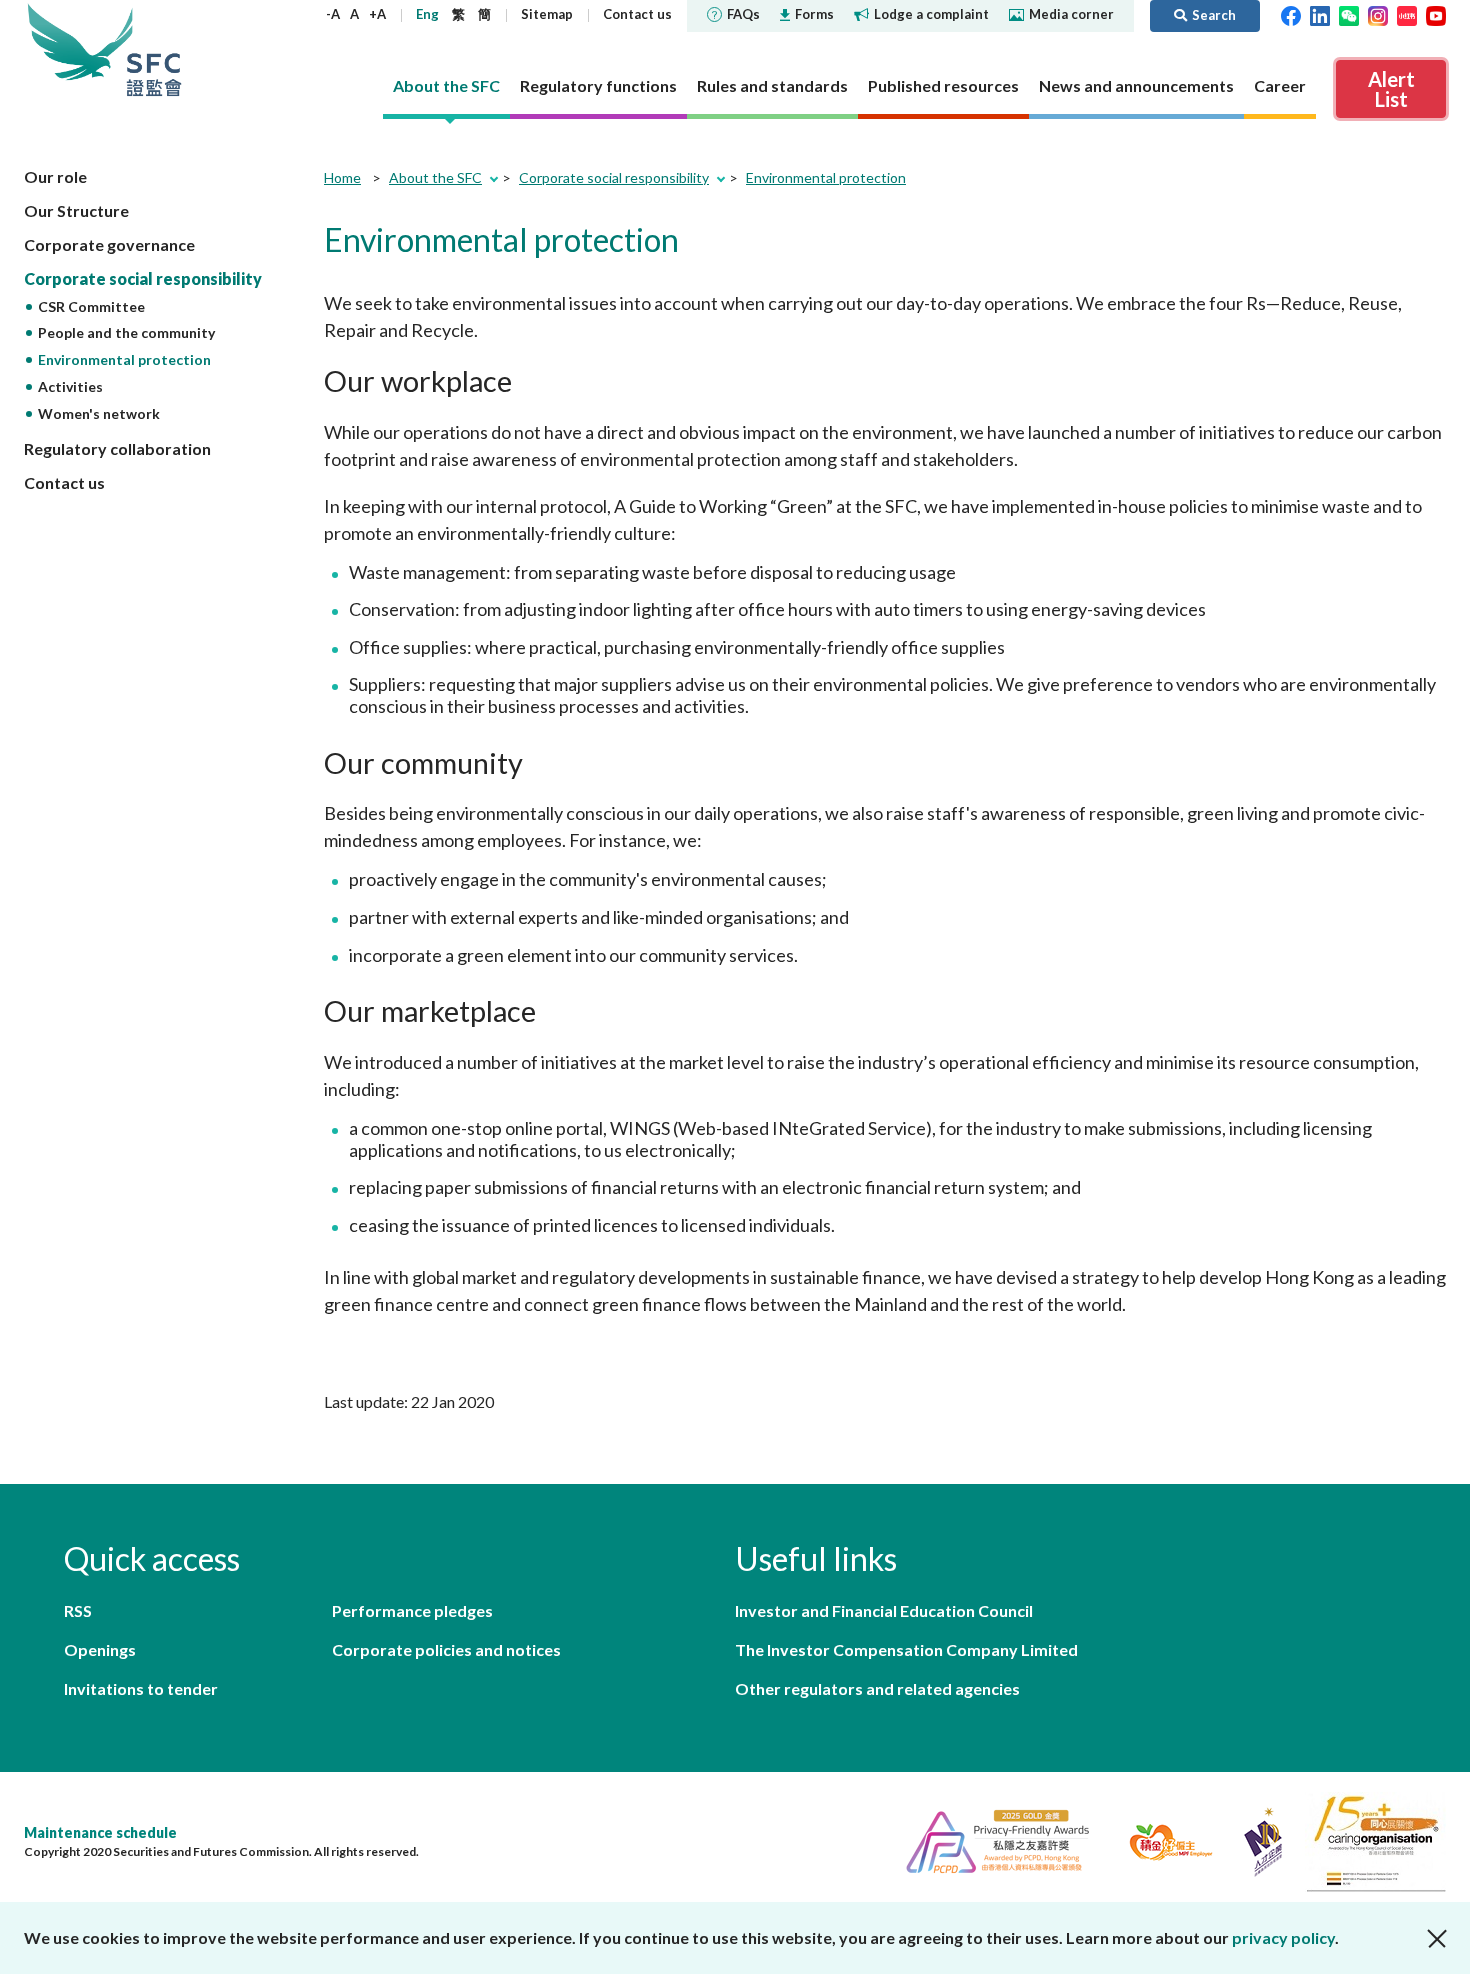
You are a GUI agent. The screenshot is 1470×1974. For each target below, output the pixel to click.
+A (377, 14)
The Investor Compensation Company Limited (906, 1649)
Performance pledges (412, 1610)
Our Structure (76, 210)
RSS (78, 1610)
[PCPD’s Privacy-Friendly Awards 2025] (989, 1839)
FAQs (743, 14)
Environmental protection (124, 359)
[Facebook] (1291, 14)
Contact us (637, 14)
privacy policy (1283, 1937)
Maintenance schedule (100, 1832)
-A (333, 14)
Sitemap (547, 14)
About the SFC (435, 177)
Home (342, 177)
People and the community (126, 332)
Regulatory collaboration (117, 448)
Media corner (1071, 14)
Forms (814, 14)
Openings (100, 1649)
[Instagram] (1378, 14)
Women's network (99, 413)
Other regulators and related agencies (877, 1688)
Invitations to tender (141, 1688)
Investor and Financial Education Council (884, 1610)
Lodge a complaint (931, 14)
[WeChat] (1349, 14)
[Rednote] (1407, 14)
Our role (55, 176)
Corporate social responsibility (143, 278)
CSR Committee (91, 306)
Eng (427, 14)
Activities (70, 386)
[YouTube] (1436, 14)
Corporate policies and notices (446, 1649)
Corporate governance (109, 244)
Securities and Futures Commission (154, 49)
